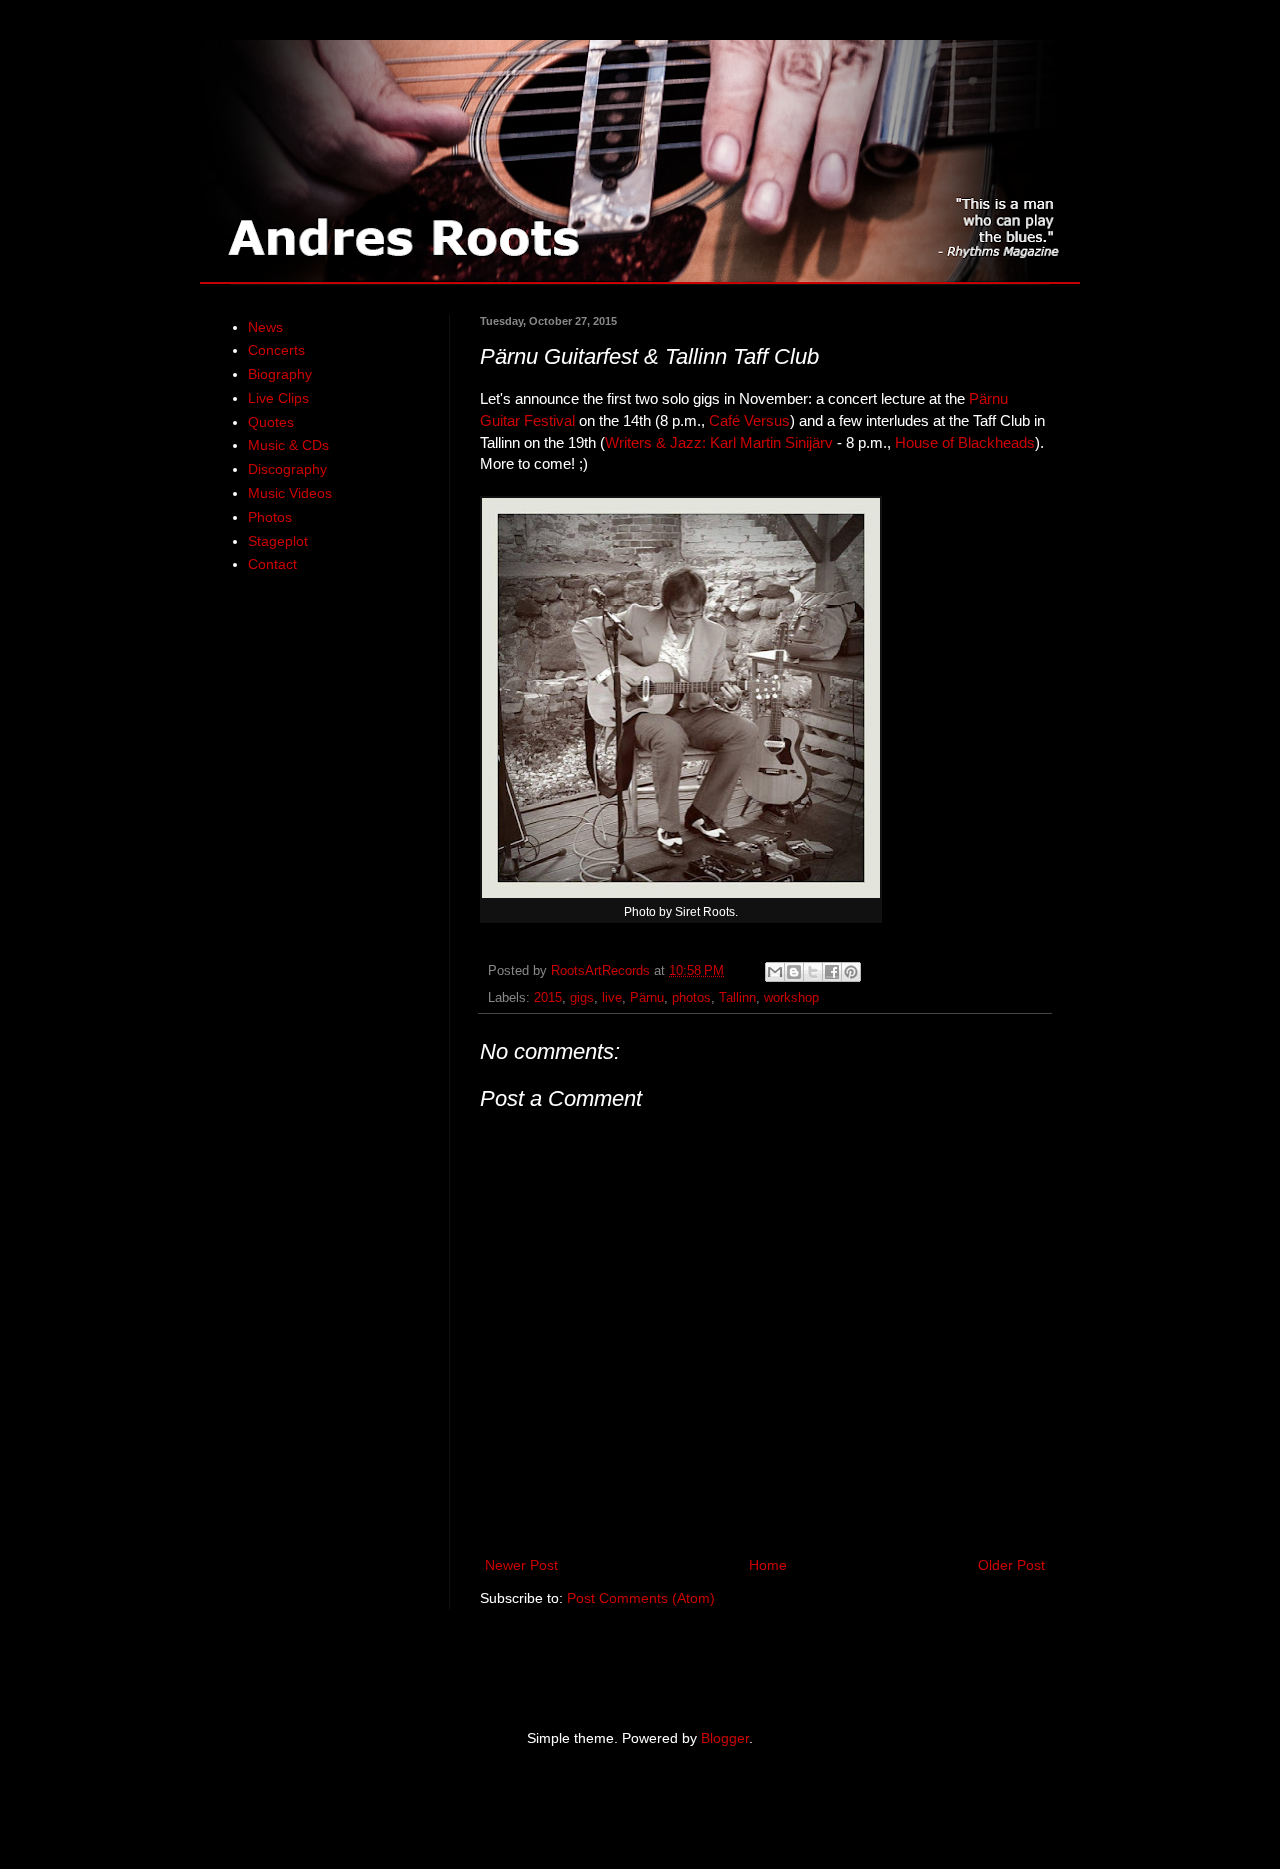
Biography (280, 374)
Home (768, 1565)
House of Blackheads (965, 442)
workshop (791, 998)
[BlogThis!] (794, 972)
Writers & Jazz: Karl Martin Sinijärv (719, 442)
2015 (548, 998)
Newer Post (521, 1565)
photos (691, 998)
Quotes (271, 422)
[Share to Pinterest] (851, 972)
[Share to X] (813, 972)
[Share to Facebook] (832, 972)
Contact (272, 564)
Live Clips (278, 398)
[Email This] (775, 972)
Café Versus (749, 420)
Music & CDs (288, 445)
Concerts (276, 350)
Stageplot (278, 541)
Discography (287, 469)
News (265, 327)
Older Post (1011, 1565)
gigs (582, 998)
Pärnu (647, 998)
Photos (270, 517)
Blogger (725, 1738)
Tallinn (737, 998)
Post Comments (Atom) (641, 1598)
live (612, 998)
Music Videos (290, 493)
